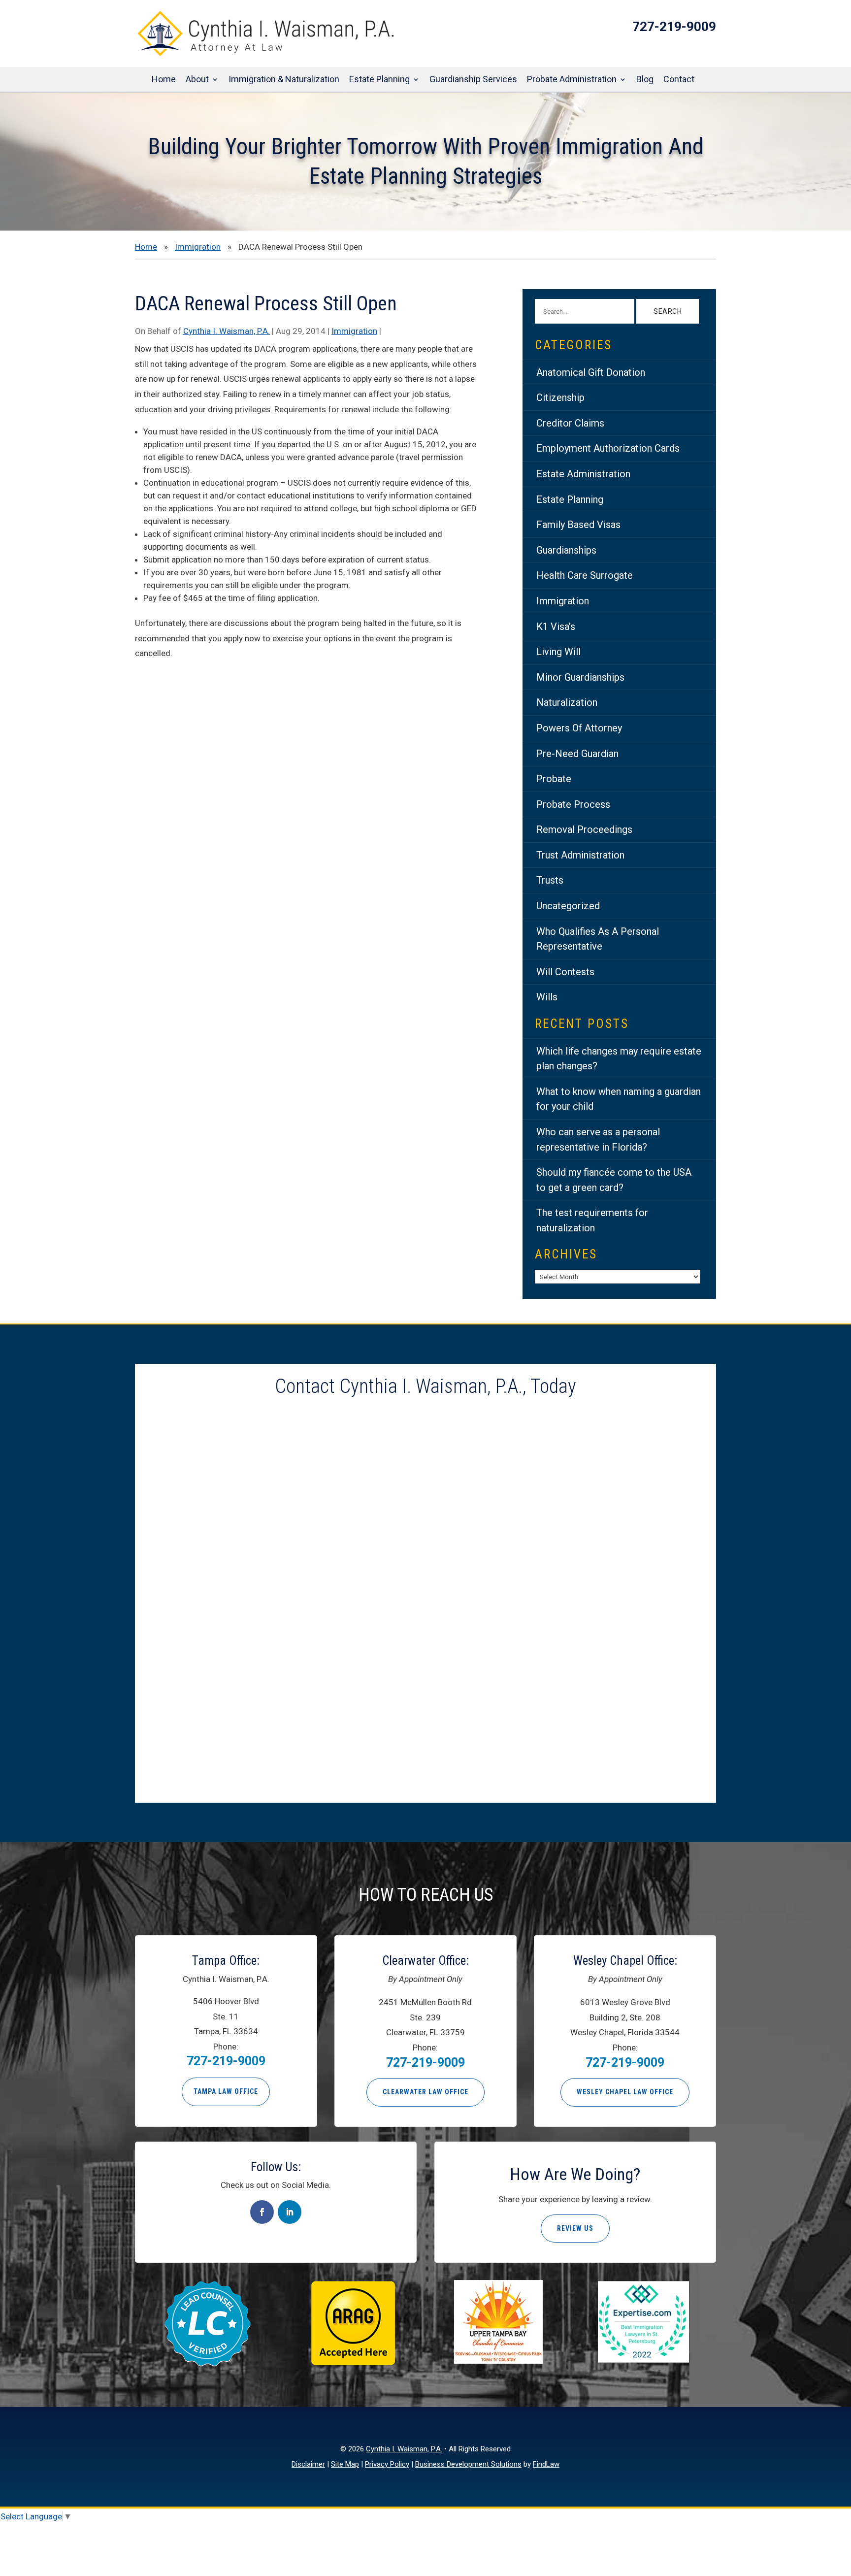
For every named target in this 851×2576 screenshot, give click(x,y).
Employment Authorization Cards (608, 448)
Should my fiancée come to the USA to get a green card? (614, 1180)
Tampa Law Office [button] (226, 2091)
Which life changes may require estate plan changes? (619, 1059)
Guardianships (566, 550)
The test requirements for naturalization (592, 1220)
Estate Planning (379, 80)
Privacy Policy (387, 2464)
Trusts (550, 880)
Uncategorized (568, 906)
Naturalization (567, 702)
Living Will (558, 652)
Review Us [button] (575, 2228)
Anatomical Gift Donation (591, 372)
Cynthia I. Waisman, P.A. (227, 331)
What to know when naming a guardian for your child (619, 1099)
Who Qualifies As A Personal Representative (598, 939)
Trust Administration (580, 855)
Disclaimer (308, 2464)
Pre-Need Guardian (577, 754)
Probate (554, 779)
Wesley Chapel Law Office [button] (625, 2092)
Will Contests (565, 972)
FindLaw (546, 2464)
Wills (547, 997)
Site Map (345, 2464)
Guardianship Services (473, 80)
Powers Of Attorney (579, 728)
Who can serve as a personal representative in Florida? (598, 1139)
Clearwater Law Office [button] (425, 2092)
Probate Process (573, 804)
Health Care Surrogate (585, 575)
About (197, 80)
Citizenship (560, 397)
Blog (645, 80)
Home (164, 80)
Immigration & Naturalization (284, 80)
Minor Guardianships (580, 677)
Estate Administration (583, 474)
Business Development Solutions (468, 2464)
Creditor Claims (570, 423)
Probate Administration (572, 80)
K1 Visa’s (556, 627)
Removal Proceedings (584, 829)
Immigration (354, 331)
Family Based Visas (578, 525)
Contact (679, 80)
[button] (841, 2505)
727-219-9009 (674, 27)
